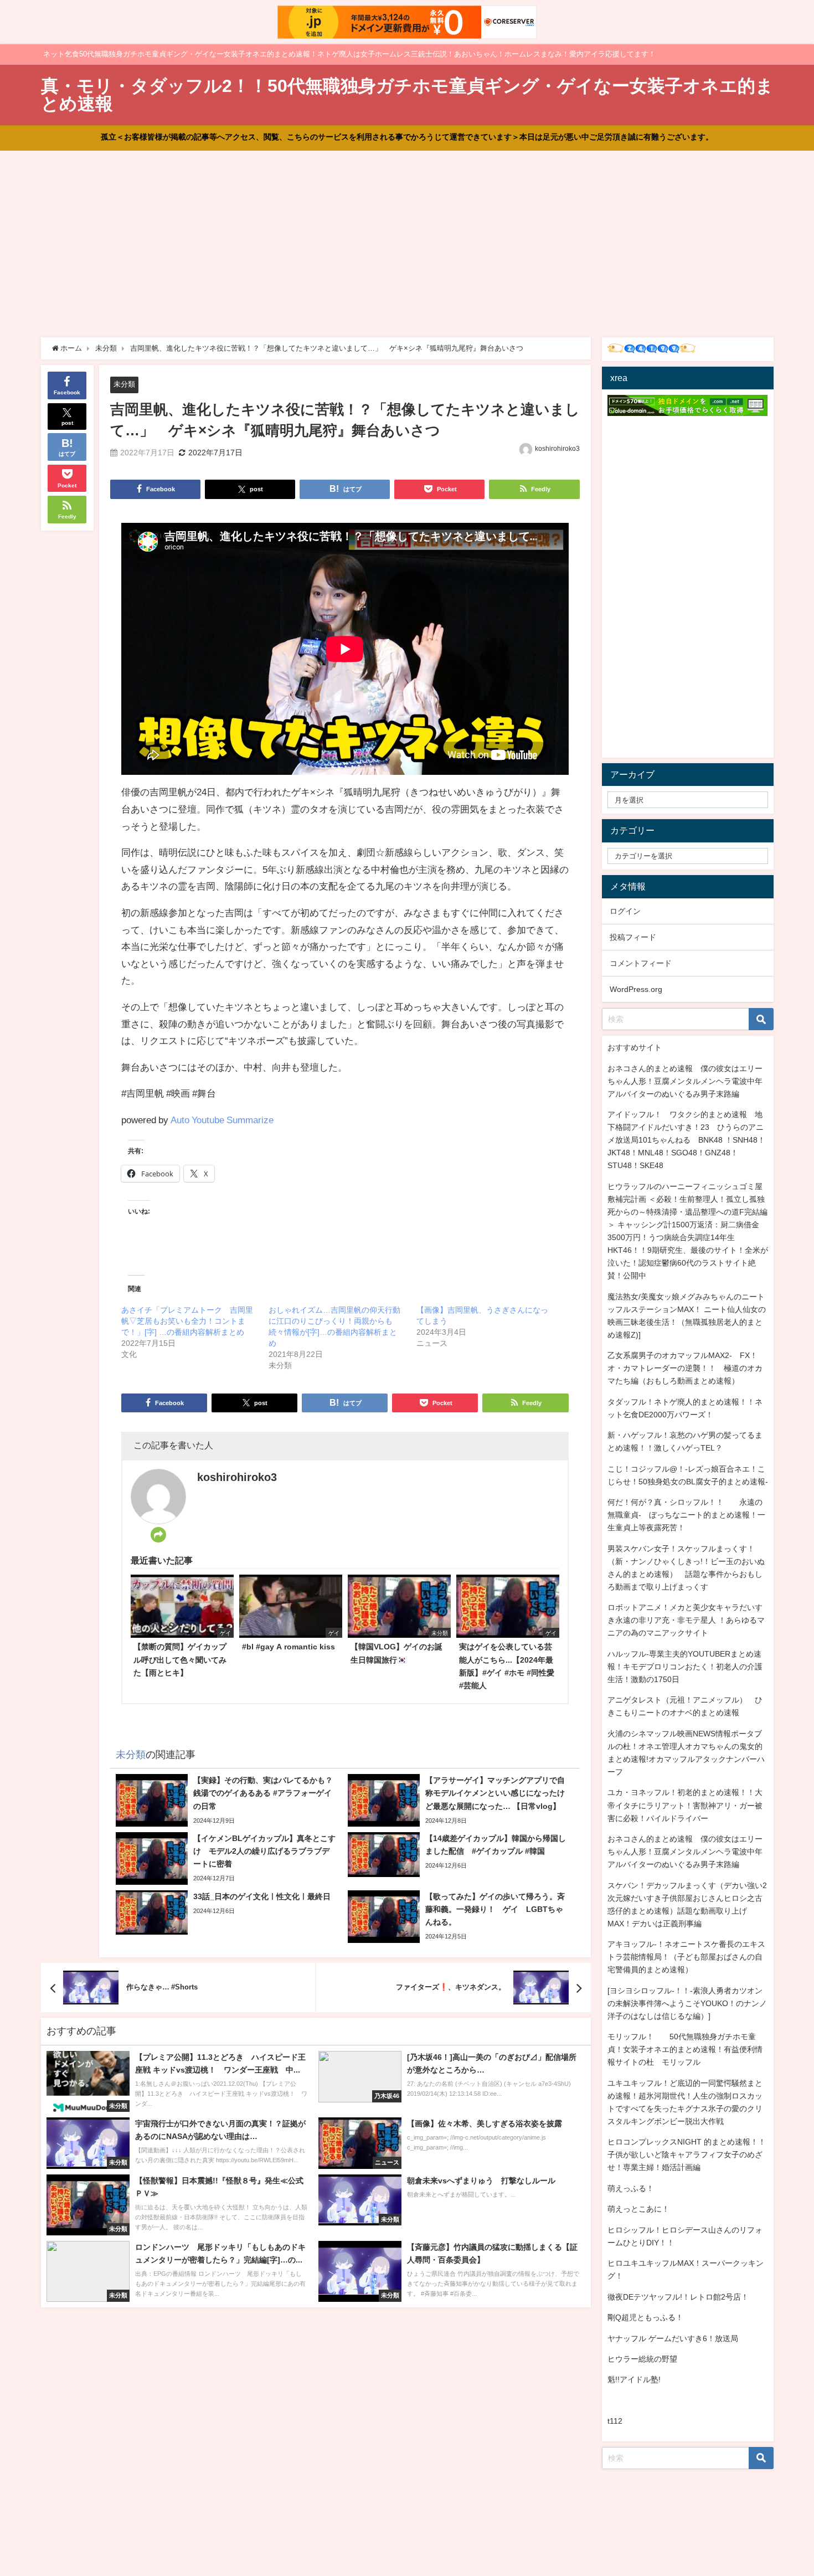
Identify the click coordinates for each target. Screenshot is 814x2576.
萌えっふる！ (631, 2188)
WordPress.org (636, 989)
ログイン (625, 911)
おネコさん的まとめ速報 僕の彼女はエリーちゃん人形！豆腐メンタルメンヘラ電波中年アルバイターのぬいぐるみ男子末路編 (685, 1081)
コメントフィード (641, 963)
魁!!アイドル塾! (634, 2379)
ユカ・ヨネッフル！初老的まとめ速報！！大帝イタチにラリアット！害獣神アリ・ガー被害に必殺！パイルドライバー (685, 1805)
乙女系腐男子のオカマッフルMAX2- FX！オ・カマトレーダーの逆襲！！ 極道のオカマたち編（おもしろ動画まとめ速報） (685, 1368)
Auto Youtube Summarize (222, 1120)
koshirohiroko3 (557, 449)
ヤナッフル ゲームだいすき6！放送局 (673, 2338)
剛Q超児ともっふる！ (645, 2317)
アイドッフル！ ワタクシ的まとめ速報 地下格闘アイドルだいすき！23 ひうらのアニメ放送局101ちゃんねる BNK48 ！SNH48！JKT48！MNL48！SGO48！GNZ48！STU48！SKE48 (686, 1140)
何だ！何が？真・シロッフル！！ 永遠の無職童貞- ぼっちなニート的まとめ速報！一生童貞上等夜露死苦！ (686, 1515)
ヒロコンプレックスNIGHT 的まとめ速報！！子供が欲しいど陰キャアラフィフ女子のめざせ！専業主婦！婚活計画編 (687, 2155)
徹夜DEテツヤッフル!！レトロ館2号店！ (678, 2297)
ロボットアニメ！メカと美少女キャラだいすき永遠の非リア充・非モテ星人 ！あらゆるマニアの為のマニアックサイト (686, 1620)
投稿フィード (633, 937)
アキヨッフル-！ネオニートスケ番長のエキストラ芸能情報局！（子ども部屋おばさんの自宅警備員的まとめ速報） (686, 1957)
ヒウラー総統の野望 (642, 2359)
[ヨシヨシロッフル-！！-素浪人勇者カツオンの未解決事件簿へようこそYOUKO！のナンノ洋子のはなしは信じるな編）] (687, 2003)
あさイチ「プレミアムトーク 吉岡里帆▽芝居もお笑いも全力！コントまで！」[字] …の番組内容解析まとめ (187, 1321)
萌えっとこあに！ (638, 2209)
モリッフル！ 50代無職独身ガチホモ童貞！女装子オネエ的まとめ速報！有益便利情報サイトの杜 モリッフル (685, 2049)
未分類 (124, 384)
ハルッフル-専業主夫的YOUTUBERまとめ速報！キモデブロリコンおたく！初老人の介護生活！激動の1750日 (685, 1667)
